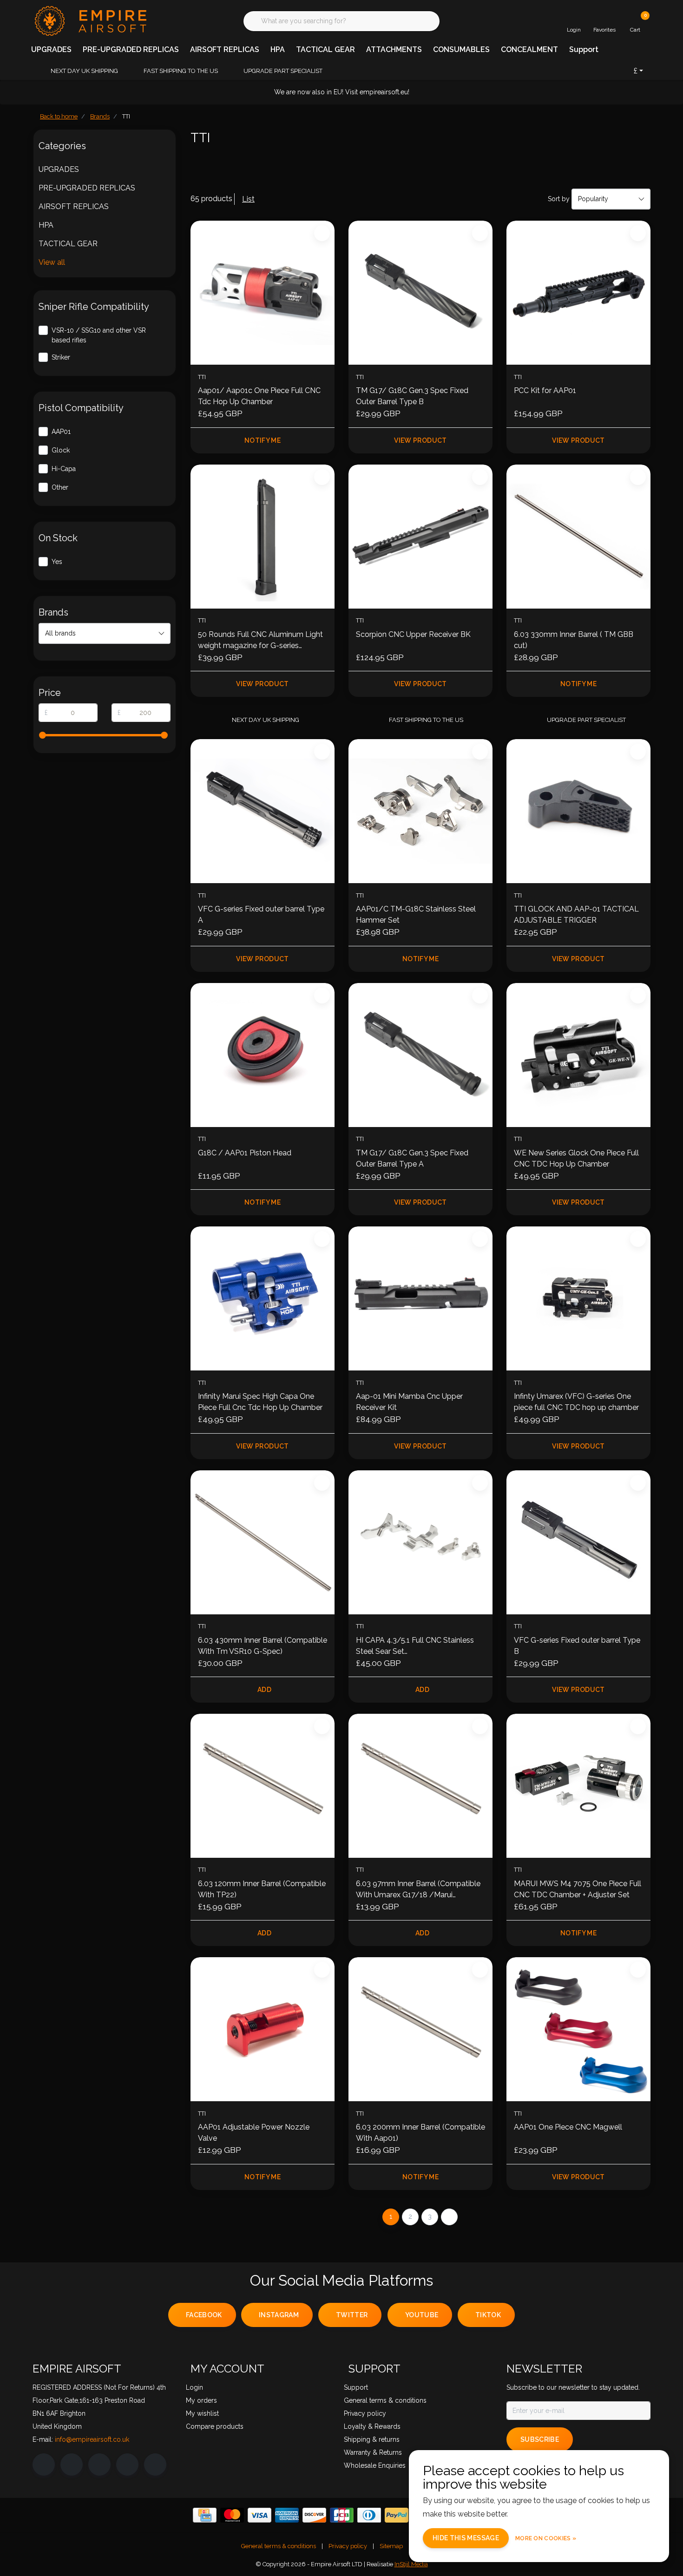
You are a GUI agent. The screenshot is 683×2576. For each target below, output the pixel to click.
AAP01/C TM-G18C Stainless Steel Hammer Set (416, 914)
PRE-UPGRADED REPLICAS (131, 49)
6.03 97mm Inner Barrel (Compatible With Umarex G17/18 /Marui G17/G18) (418, 1890)
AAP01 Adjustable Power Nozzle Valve (254, 2133)
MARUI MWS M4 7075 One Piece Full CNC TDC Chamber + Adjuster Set (578, 1889)
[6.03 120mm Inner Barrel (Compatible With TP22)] (263, 1786)
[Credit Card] (205, 2515)
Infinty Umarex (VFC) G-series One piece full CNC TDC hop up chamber (576, 1402)
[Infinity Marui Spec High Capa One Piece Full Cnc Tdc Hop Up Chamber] (263, 1298)
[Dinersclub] (369, 2515)
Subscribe (540, 2439)
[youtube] (127, 2465)
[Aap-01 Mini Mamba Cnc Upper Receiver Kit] (420, 1298)
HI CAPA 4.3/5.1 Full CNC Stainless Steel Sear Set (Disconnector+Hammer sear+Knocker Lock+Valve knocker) (415, 1646)
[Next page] (449, 2217)
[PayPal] (397, 2515)
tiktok (488, 2315)
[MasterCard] (232, 2515)
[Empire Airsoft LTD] (89, 20)
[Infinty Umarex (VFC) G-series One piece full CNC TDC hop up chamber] (578, 1298)
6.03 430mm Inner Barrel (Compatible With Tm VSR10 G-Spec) (263, 1646)
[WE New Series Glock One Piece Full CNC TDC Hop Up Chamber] (578, 1055)
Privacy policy (348, 2546)
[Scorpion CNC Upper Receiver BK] (420, 537)
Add (264, 1690)
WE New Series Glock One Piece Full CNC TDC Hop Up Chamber (576, 1158)
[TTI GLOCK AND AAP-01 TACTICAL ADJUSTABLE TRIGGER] (578, 811)
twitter (352, 2315)
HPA (278, 49)
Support (584, 49)
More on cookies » (546, 2538)
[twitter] (99, 2465)
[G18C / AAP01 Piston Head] (263, 1055)
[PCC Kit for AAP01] (578, 293)
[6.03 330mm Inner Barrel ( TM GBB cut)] (578, 537)
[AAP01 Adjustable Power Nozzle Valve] (263, 2029)
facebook (204, 2315)
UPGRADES (51, 49)
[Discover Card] (314, 2515)
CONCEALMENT (529, 49)
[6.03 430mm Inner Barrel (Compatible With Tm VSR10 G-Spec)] (263, 1542)
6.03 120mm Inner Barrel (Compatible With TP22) (262, 1889)
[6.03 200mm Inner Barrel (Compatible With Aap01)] (420, 2029)
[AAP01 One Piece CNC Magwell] (578, 2029)
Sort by (559, 199)
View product (420, 440)
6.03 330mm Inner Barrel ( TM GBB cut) (574, 640)
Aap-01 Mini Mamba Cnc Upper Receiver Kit (409, 1402)
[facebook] (44, 2465)
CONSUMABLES (461, 49)
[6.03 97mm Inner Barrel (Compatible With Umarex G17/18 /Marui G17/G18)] (420, 1786)
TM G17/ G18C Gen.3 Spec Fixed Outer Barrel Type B (412, 396)
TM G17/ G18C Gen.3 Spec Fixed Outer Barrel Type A (412, 1158)
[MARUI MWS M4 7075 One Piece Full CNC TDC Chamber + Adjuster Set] (578, 1786)
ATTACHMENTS (394, 49)
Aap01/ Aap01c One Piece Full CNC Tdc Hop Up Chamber (259, 396)
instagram (279, 2315)
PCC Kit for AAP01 (545, 390)
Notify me (263, 440)
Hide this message (466, 2538)
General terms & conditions (279, 2546)
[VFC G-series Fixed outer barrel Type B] (578, 1542)
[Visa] (259, 2515)
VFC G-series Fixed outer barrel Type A (261, 914)
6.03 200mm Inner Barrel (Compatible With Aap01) (420, 2133)
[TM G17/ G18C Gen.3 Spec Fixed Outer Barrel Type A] (420, 1055)
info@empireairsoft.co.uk (92, 2439)
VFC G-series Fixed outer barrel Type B (577, 1646)
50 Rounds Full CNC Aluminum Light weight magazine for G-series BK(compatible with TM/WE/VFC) (260, 641)
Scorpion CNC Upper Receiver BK (413, 634)
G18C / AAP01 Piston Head (245, 1153)
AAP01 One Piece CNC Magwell (568, 2127)
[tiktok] (155, 2465)
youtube (422, 2315)
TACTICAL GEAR (325, 49)
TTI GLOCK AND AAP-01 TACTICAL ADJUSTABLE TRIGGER (576, 914)
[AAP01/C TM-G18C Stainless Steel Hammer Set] (420, 811)
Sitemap (391, 2546)
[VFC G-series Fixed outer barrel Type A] (263, 811)
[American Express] (287, 2515)
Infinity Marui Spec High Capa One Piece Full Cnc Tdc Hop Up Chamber (260, 1402)
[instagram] (72, 2465)
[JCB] (342, 2515)
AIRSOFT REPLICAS (225, 49)
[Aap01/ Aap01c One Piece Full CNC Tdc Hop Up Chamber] (263, 293)
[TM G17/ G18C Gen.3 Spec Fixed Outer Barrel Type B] (420, 293)
